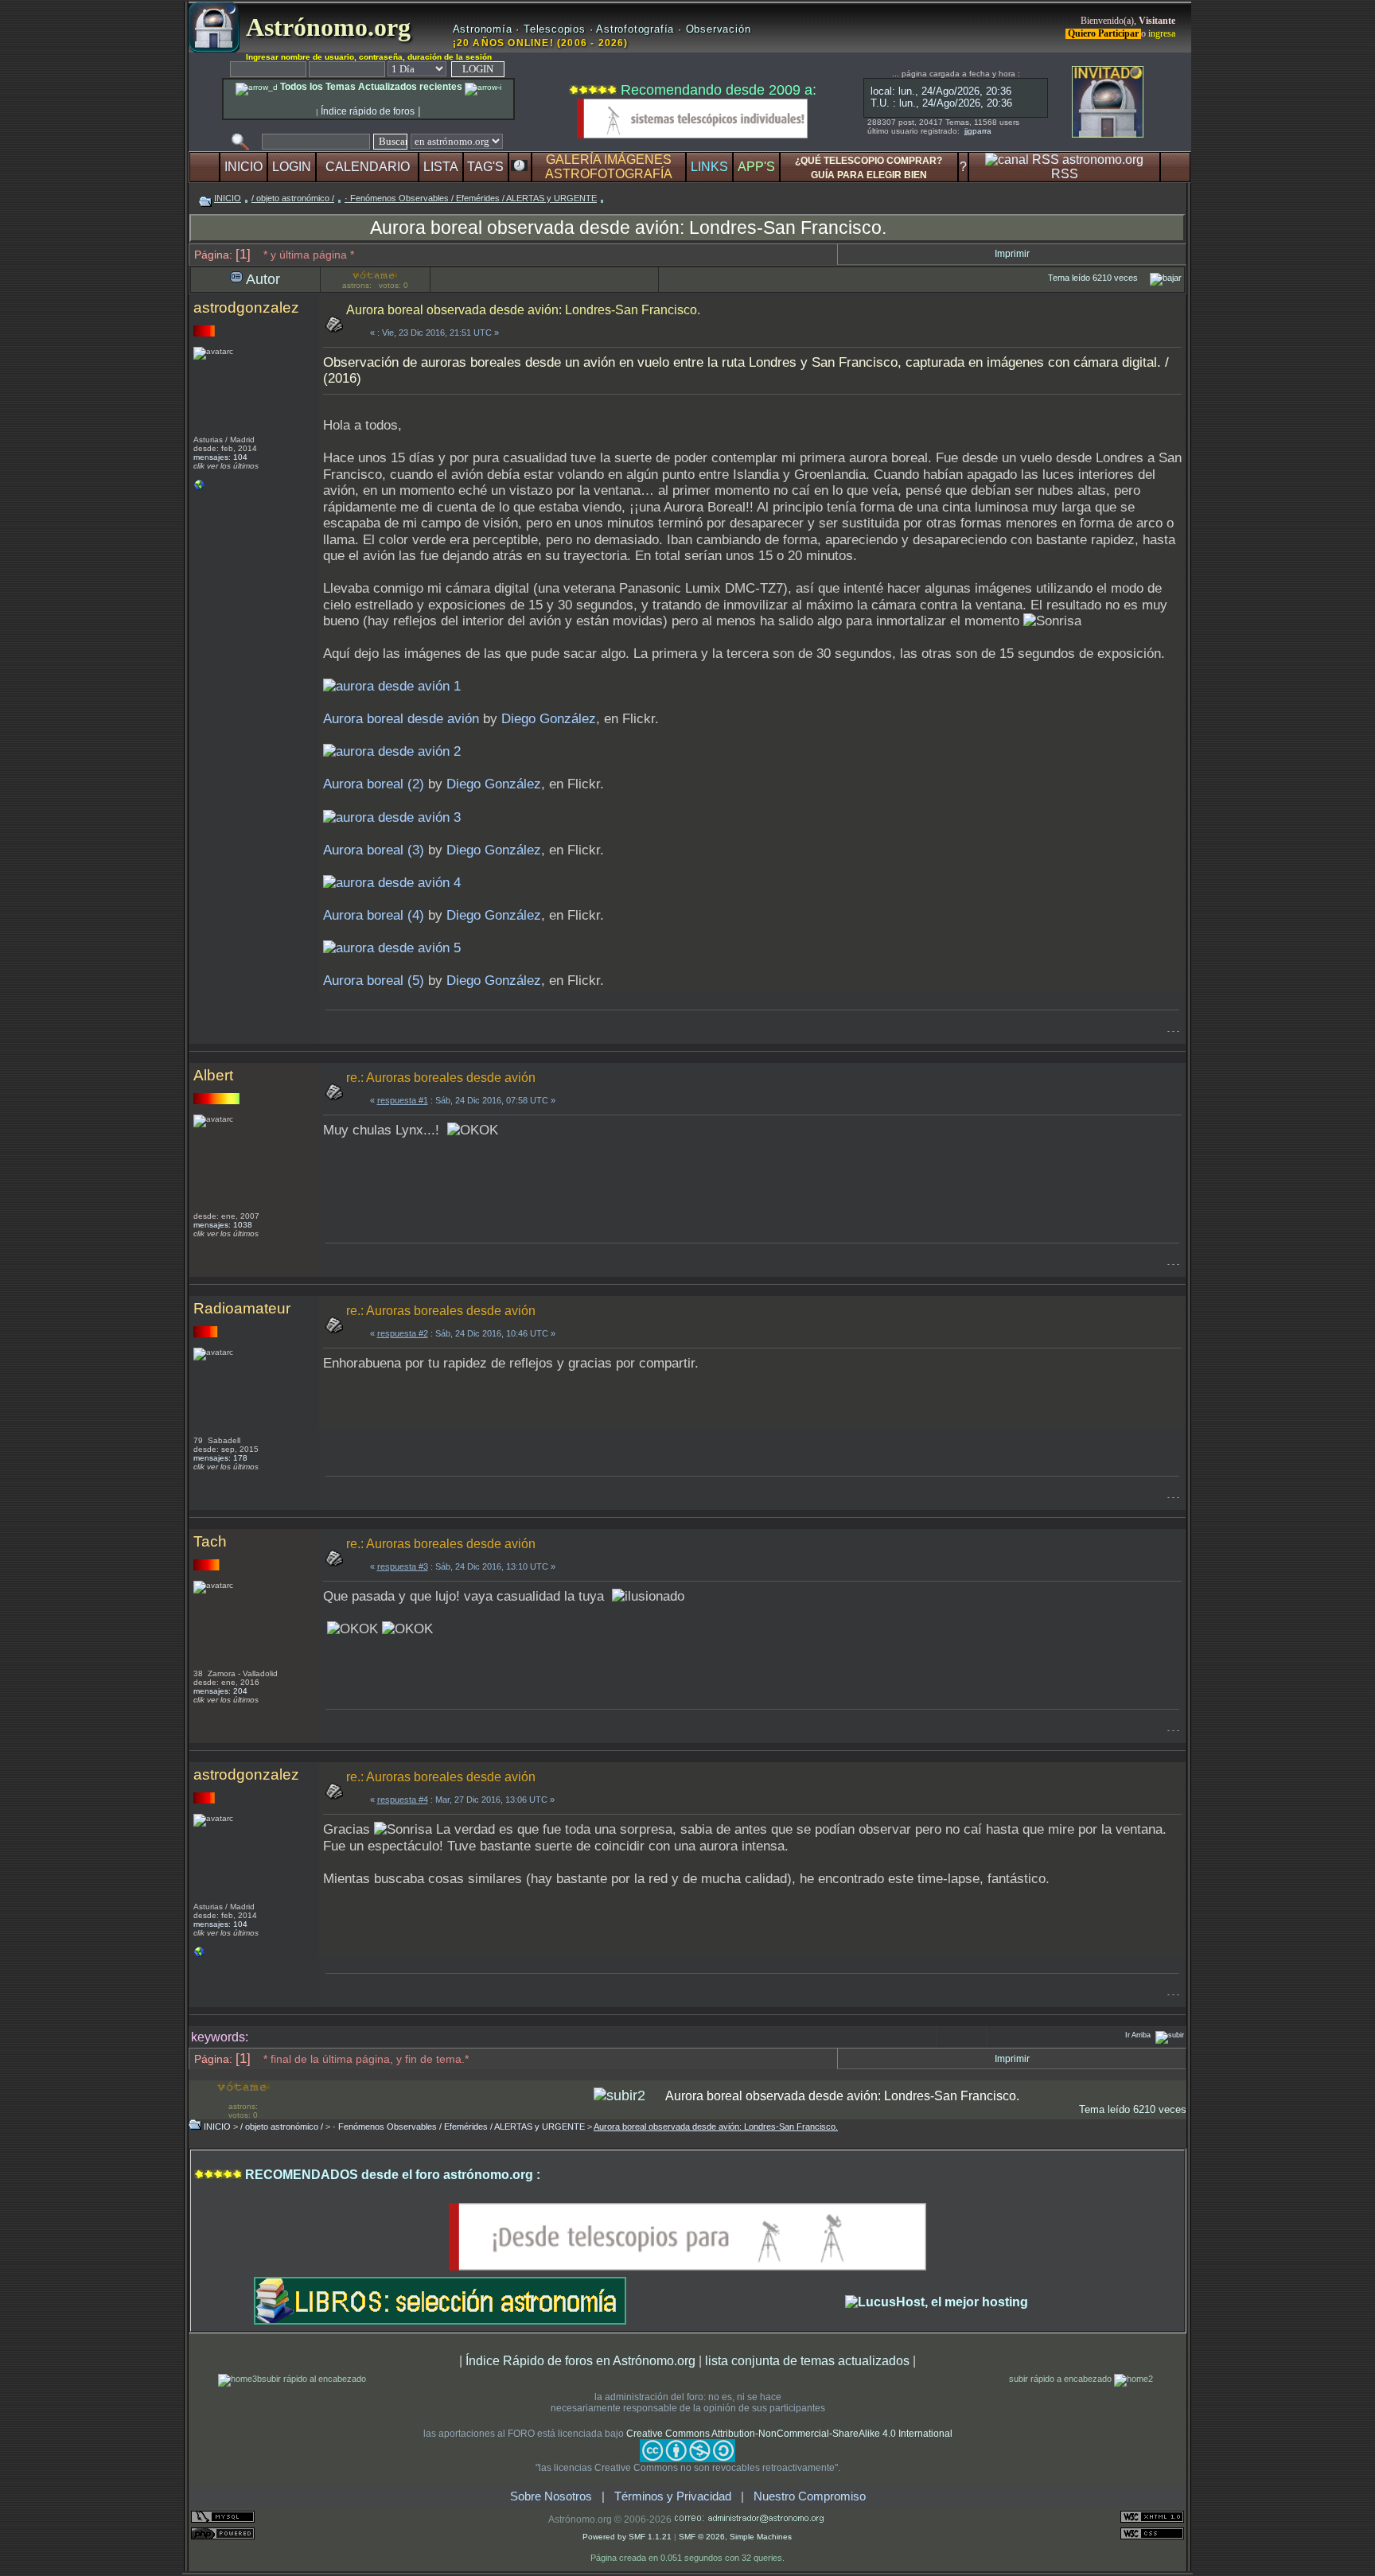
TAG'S (485, 167)
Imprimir (1012, 254)
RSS (1065, 174)
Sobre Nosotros (551, 2496)
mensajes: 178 (220, 1458)
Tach (210, 1541)
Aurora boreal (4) (374, 915)
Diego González (549, 719)
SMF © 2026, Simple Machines (735, 2537)
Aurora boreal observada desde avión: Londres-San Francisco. (628, 228)
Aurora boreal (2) (374, 784)
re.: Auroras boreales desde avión (441, 1078)
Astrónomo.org (325, 27)
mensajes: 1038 (223, 1225)
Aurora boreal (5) (374, 981)
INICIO (243, 167)
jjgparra (978, 131)
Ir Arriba (1138, 2035)
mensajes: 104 (220, 457)
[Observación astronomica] (200, 489)
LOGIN (292, 167)
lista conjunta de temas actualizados (807, 2360)
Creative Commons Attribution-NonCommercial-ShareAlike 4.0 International (789, 2434)
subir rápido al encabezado (314, 2379)
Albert (213, 1075)
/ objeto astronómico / (293, 198)
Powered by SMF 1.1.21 (627, 2537)
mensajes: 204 (220, 1691)
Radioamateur (242, 1308)
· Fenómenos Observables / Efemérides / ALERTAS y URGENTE (471, 198)
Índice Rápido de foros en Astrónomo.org (580, 2360)
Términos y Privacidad (673, 2496)
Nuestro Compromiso (810, 2496)
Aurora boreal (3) (374, 850)
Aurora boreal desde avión (401, 719)
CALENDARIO (368, 167)
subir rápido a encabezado (1061, 2379)
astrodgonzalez (246, 307)
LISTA (441, 167)
